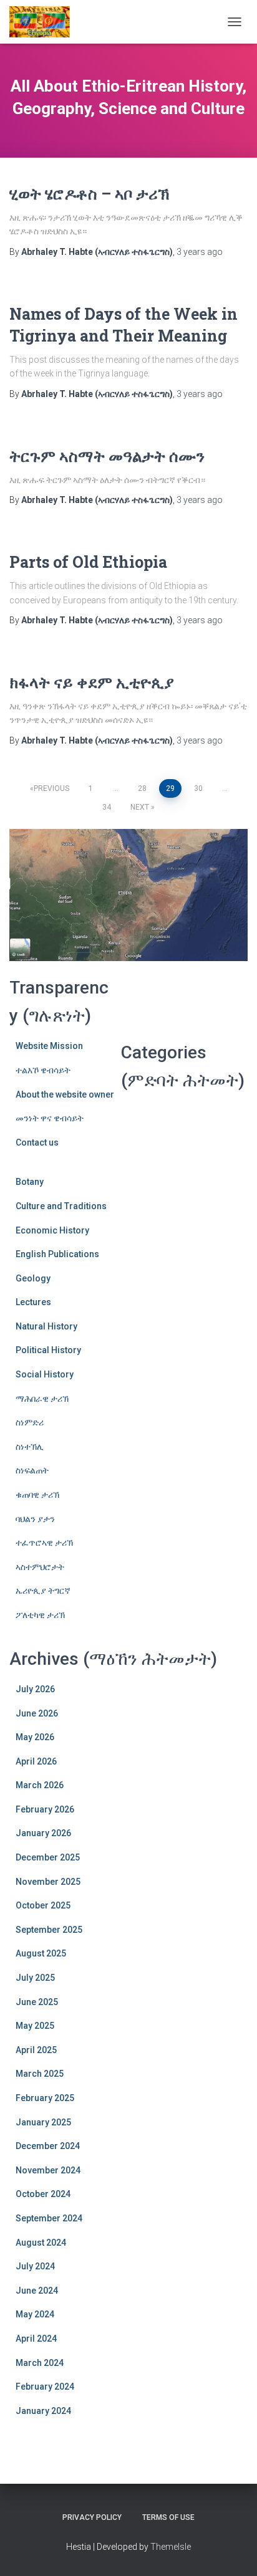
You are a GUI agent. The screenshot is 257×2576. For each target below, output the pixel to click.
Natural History (46, 1326)
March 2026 (40, 1785)
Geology (33, 1278)
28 (142, 788)
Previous (51, 788)
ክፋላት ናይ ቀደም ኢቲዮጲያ (91, 682)
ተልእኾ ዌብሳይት (43, 1070)
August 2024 (41, 2243)
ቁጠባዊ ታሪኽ (37, 1495)
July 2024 (35, 2266)
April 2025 (36, 2050)
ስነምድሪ (30, 1422)
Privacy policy (92, 2517)
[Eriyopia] (44, 22)
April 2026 (36, 1761)
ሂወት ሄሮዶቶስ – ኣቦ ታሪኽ (89, 194)
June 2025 (37, 2002)
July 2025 (35, 1978)
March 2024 (40, 2363)
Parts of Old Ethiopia (88, 562)
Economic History (52, 1230)
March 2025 (40, 2074)
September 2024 (49, 2218)
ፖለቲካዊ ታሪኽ (40, 1615)
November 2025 (48, 1882)
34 (107, 807)
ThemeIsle (171, 2547)
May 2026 (35, 1737)
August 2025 (41, 1953)
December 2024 (48, 2146)
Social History (45, 1374)
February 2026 (45, 1809)
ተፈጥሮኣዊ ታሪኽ (44, 1543)
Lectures (33, 1302)
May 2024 (35, 2314)
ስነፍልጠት (32, 1470)
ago (200, 252)
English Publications (57, 1254)
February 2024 (45, 2387)
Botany (30, 1182)
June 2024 (37, 2291)
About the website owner (65, 1094)
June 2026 (37, 1713)
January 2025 (43, 2122)
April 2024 (36, 2339)
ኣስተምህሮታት (40, 1567)
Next (140, 807)
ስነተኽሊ (30, 1447)
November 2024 (48, 2170)
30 (198, 788)
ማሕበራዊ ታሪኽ (42, 1399)
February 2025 (45, 2098)
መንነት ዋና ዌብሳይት (50, 1118)
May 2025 (35, 2026)
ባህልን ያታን (35, 1519)
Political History (48, 1350)
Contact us (37, 1142)
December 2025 (48, 1857)
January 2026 (43, 1833)
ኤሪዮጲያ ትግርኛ (43, 1591)
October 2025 (43, 1905)
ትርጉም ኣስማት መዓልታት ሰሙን (107, 456)
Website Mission (49, 1046)
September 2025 (49, 1930)
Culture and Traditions (61, 1206)
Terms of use (168, 2517)
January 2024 (43, 2411)
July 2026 (35, 1689)
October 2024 (43, 2194)
